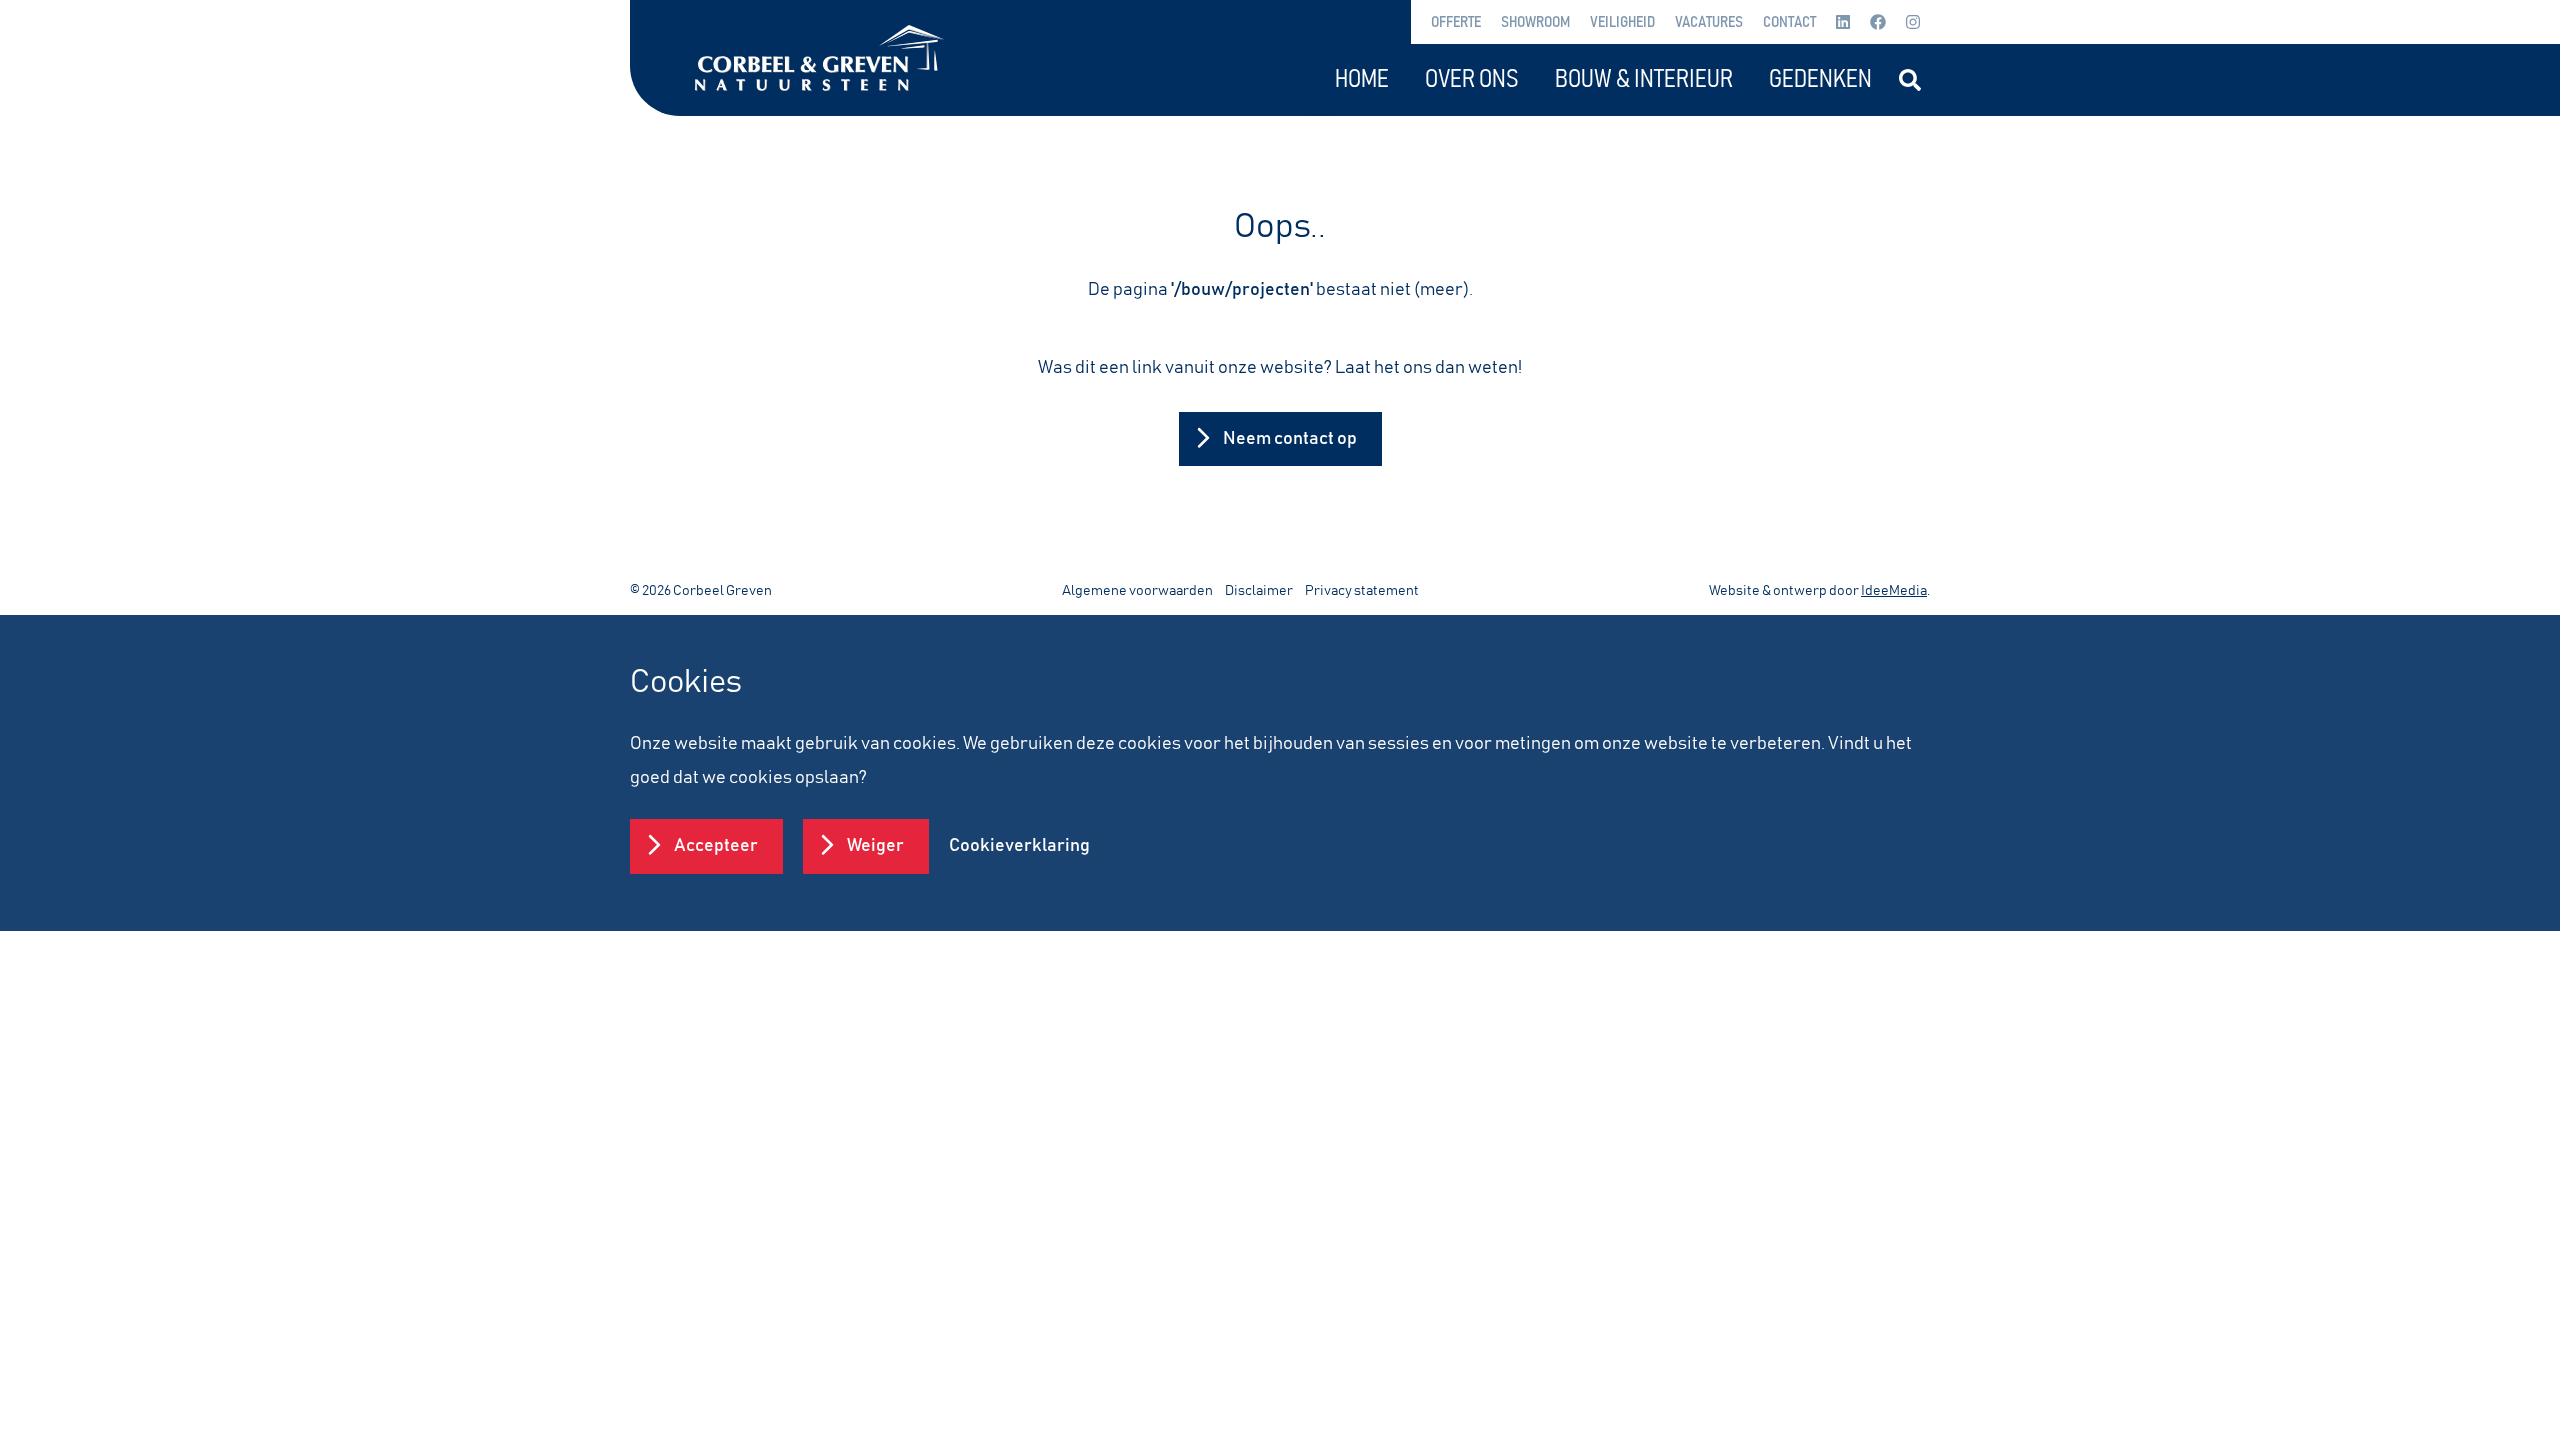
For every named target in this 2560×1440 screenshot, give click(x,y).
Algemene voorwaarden (1137, 591)
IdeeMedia (1894, 591)
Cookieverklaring (1019, 846)
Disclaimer (1259, 591)
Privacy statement (1362, 591)
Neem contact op (1290, 439)
